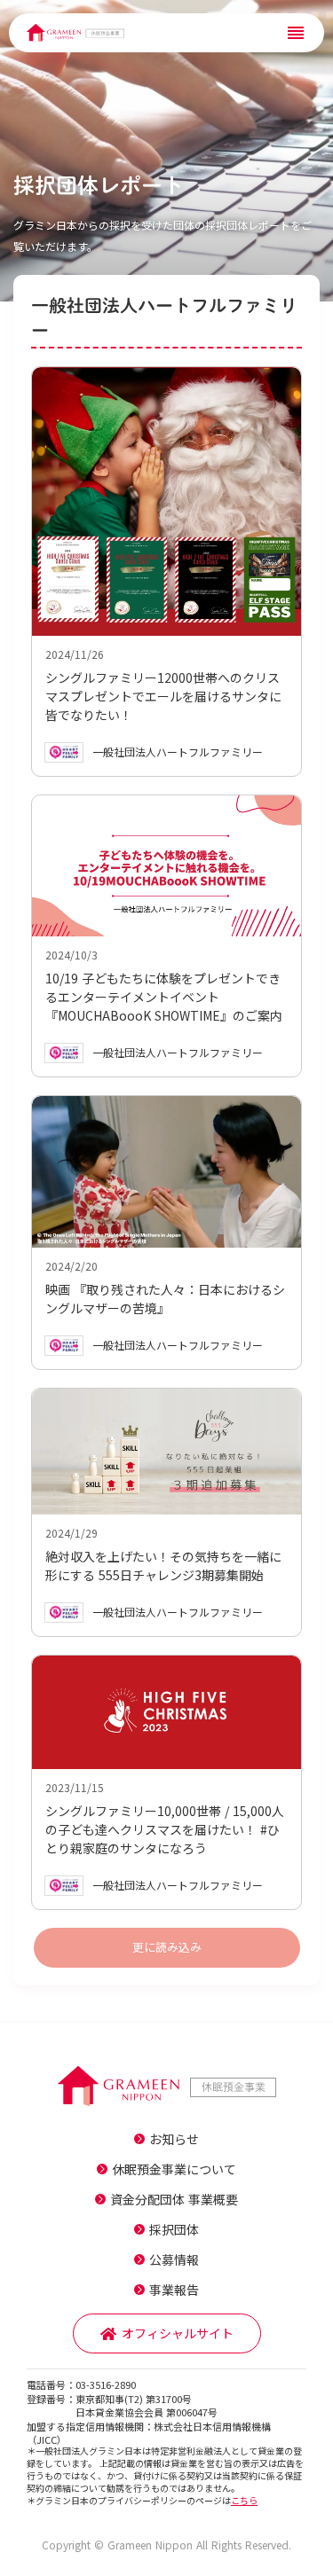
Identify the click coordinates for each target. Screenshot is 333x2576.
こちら (244, 2500)
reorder (296, 33)
